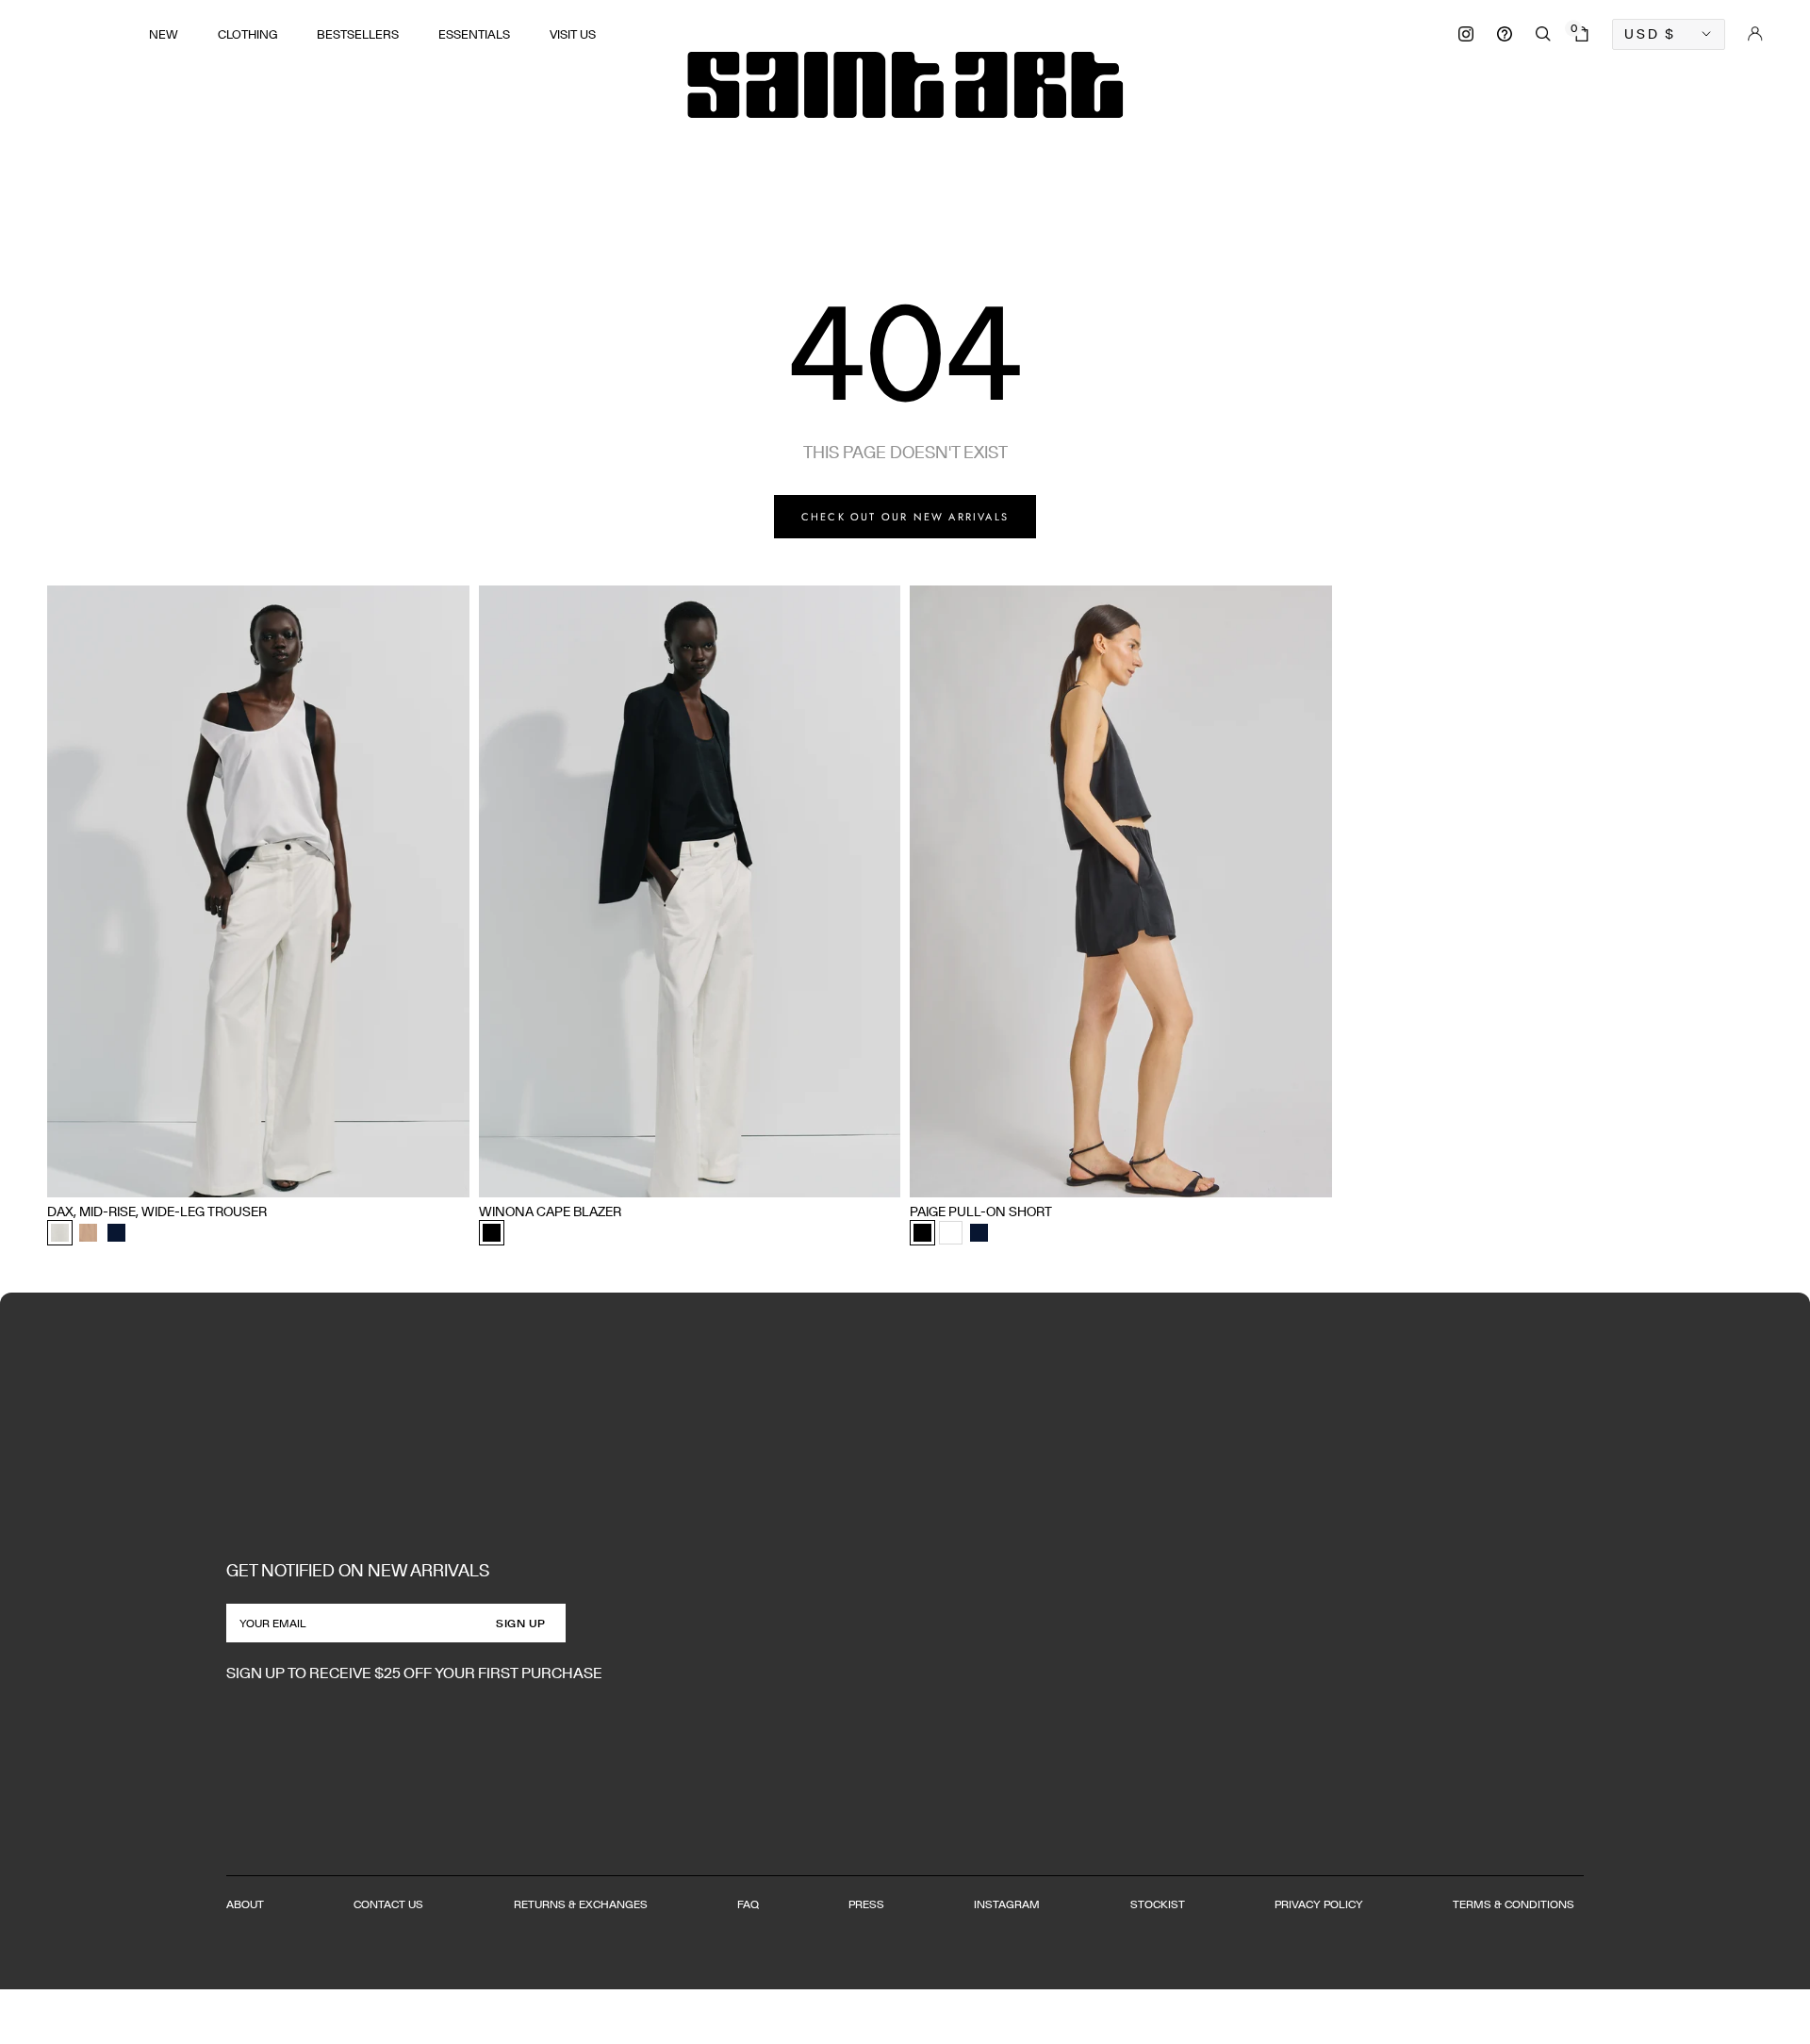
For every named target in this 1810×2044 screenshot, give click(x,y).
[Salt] (60, 1233)
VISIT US (573, 34)
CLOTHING (247, 34)
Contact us (388, 1904)
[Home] (905, 85)
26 (116, 1176)
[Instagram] (1466, 34)
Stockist (1158, 1904)
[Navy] (116, 1233)
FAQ (748, 1904)
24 (54, 1176)
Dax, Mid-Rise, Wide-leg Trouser (157, 1212)
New (164, 34)
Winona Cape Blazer (550, 1212)
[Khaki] (88, 1233)
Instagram (1007, 1904)
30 (239, 1176)
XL (597, 1176)
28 (177, 1176)
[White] (951, 1233)
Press (866, 1904)
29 (208, 1176)
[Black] (492, 1233)
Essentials (474, 34)
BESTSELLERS (358, 34)
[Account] (1755, 34)
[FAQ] (1505, 34)
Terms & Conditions (1514, 1904)
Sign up (521, 1623)
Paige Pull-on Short (981, 1212)
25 (85, 1176)
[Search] (1543, 34)
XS (486, 1176)
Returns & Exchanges (581, 1904)
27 (147, 1176)
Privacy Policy (1319, 1904)
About (245, 1904)
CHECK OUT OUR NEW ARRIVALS (905, 517)
